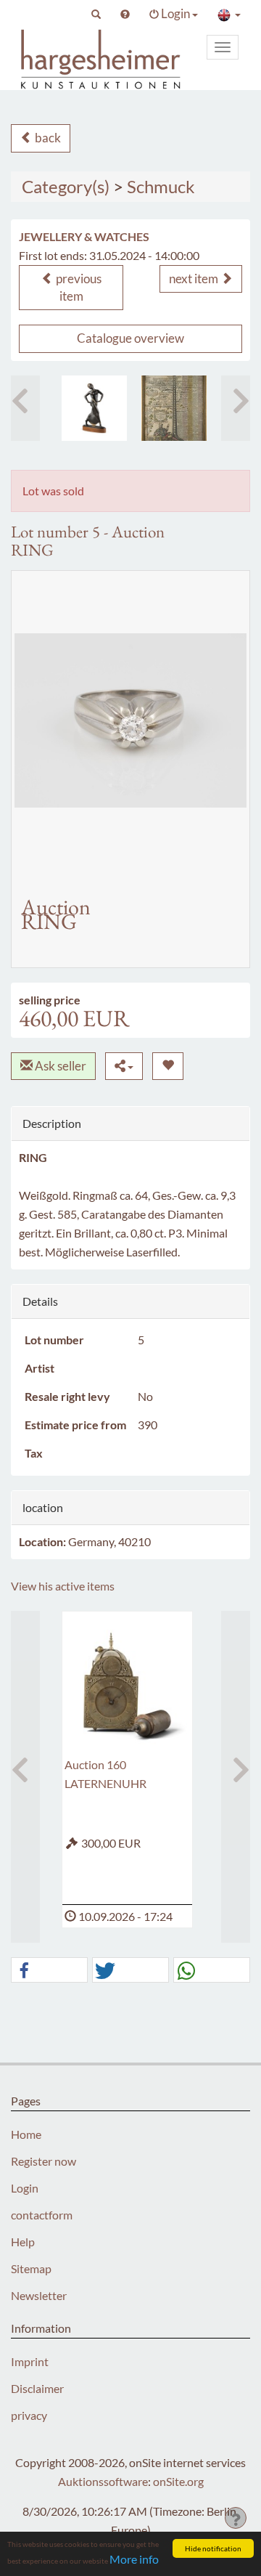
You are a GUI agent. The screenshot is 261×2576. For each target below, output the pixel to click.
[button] (96, 14)
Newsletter (39, 2295)
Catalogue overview (130, 338)
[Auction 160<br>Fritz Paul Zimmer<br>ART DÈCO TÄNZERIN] (94, 408)
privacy (29, 2415)
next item (195, 279)
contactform (42, 2215)
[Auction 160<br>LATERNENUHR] (127, 1684)
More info (134, 2559)
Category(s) (66, 186)
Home (26, 2134)
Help (23, 2242)
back (47, 138)
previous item (78, 287)
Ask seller (59, 1066)
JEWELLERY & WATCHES (84, 236)
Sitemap (31, 2268)
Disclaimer (37, 2388)
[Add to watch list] (168, 1066)
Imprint (30, 2361)
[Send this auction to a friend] (124, 1066)
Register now (43, 2161)
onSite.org (178, 2481)
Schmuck (161, 186)
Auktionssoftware (103, 2481)
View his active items (63, 1586)
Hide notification (213, 2548)
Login (25, 2188)
